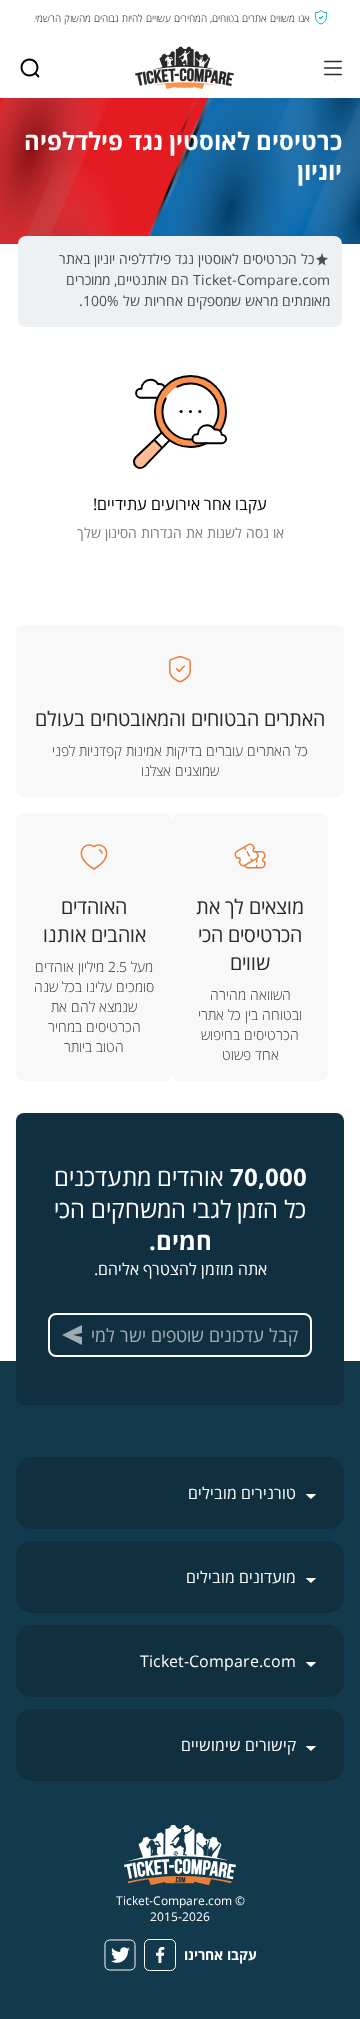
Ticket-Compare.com (218, 1661)
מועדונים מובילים (241, 1577)
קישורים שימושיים (238, 1745)
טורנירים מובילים (242, 1493)
